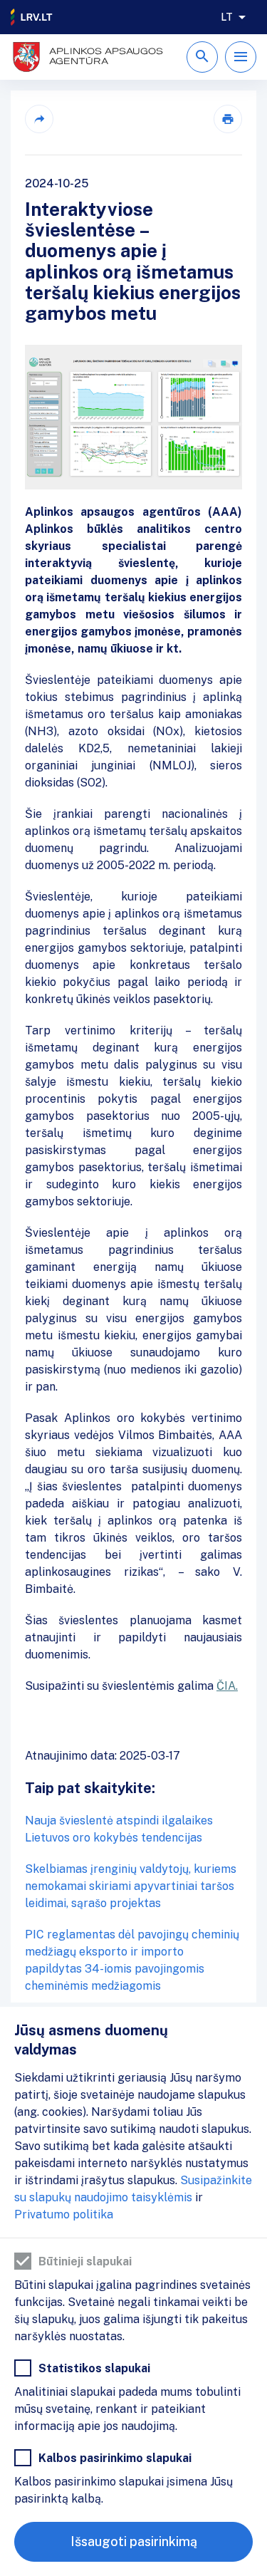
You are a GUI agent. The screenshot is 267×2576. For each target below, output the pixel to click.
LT (227, 17)
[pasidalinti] (39, 119)
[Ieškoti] (202, 57)
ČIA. (227, 1686)
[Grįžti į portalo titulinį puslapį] (32, 17)
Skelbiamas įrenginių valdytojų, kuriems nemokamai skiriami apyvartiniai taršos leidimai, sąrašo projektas (131, 1886)
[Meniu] (241, 57)
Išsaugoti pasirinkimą (134, 2541)
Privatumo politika (64, 2214)
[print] (228, 119)
